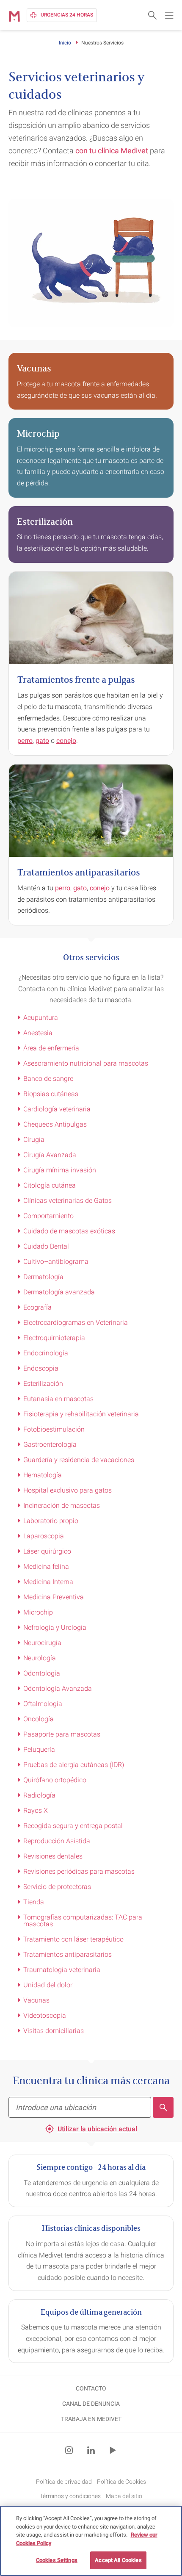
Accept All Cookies (118, 2560)
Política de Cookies (121, 2482)
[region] (91, 2541)
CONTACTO (91, 2388)
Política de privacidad (64, 2482)
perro (25, 741)
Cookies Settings (57, 2560)
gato (42, 741)
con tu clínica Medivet (112, 151)
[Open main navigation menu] (169, 15)
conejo (66, 741)
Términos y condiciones (70, 2496)
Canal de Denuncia (91, 2404)
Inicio (65, 43)
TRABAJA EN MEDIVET (91, 2419)
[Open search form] (152, 15)
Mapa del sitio (124, 2496)
